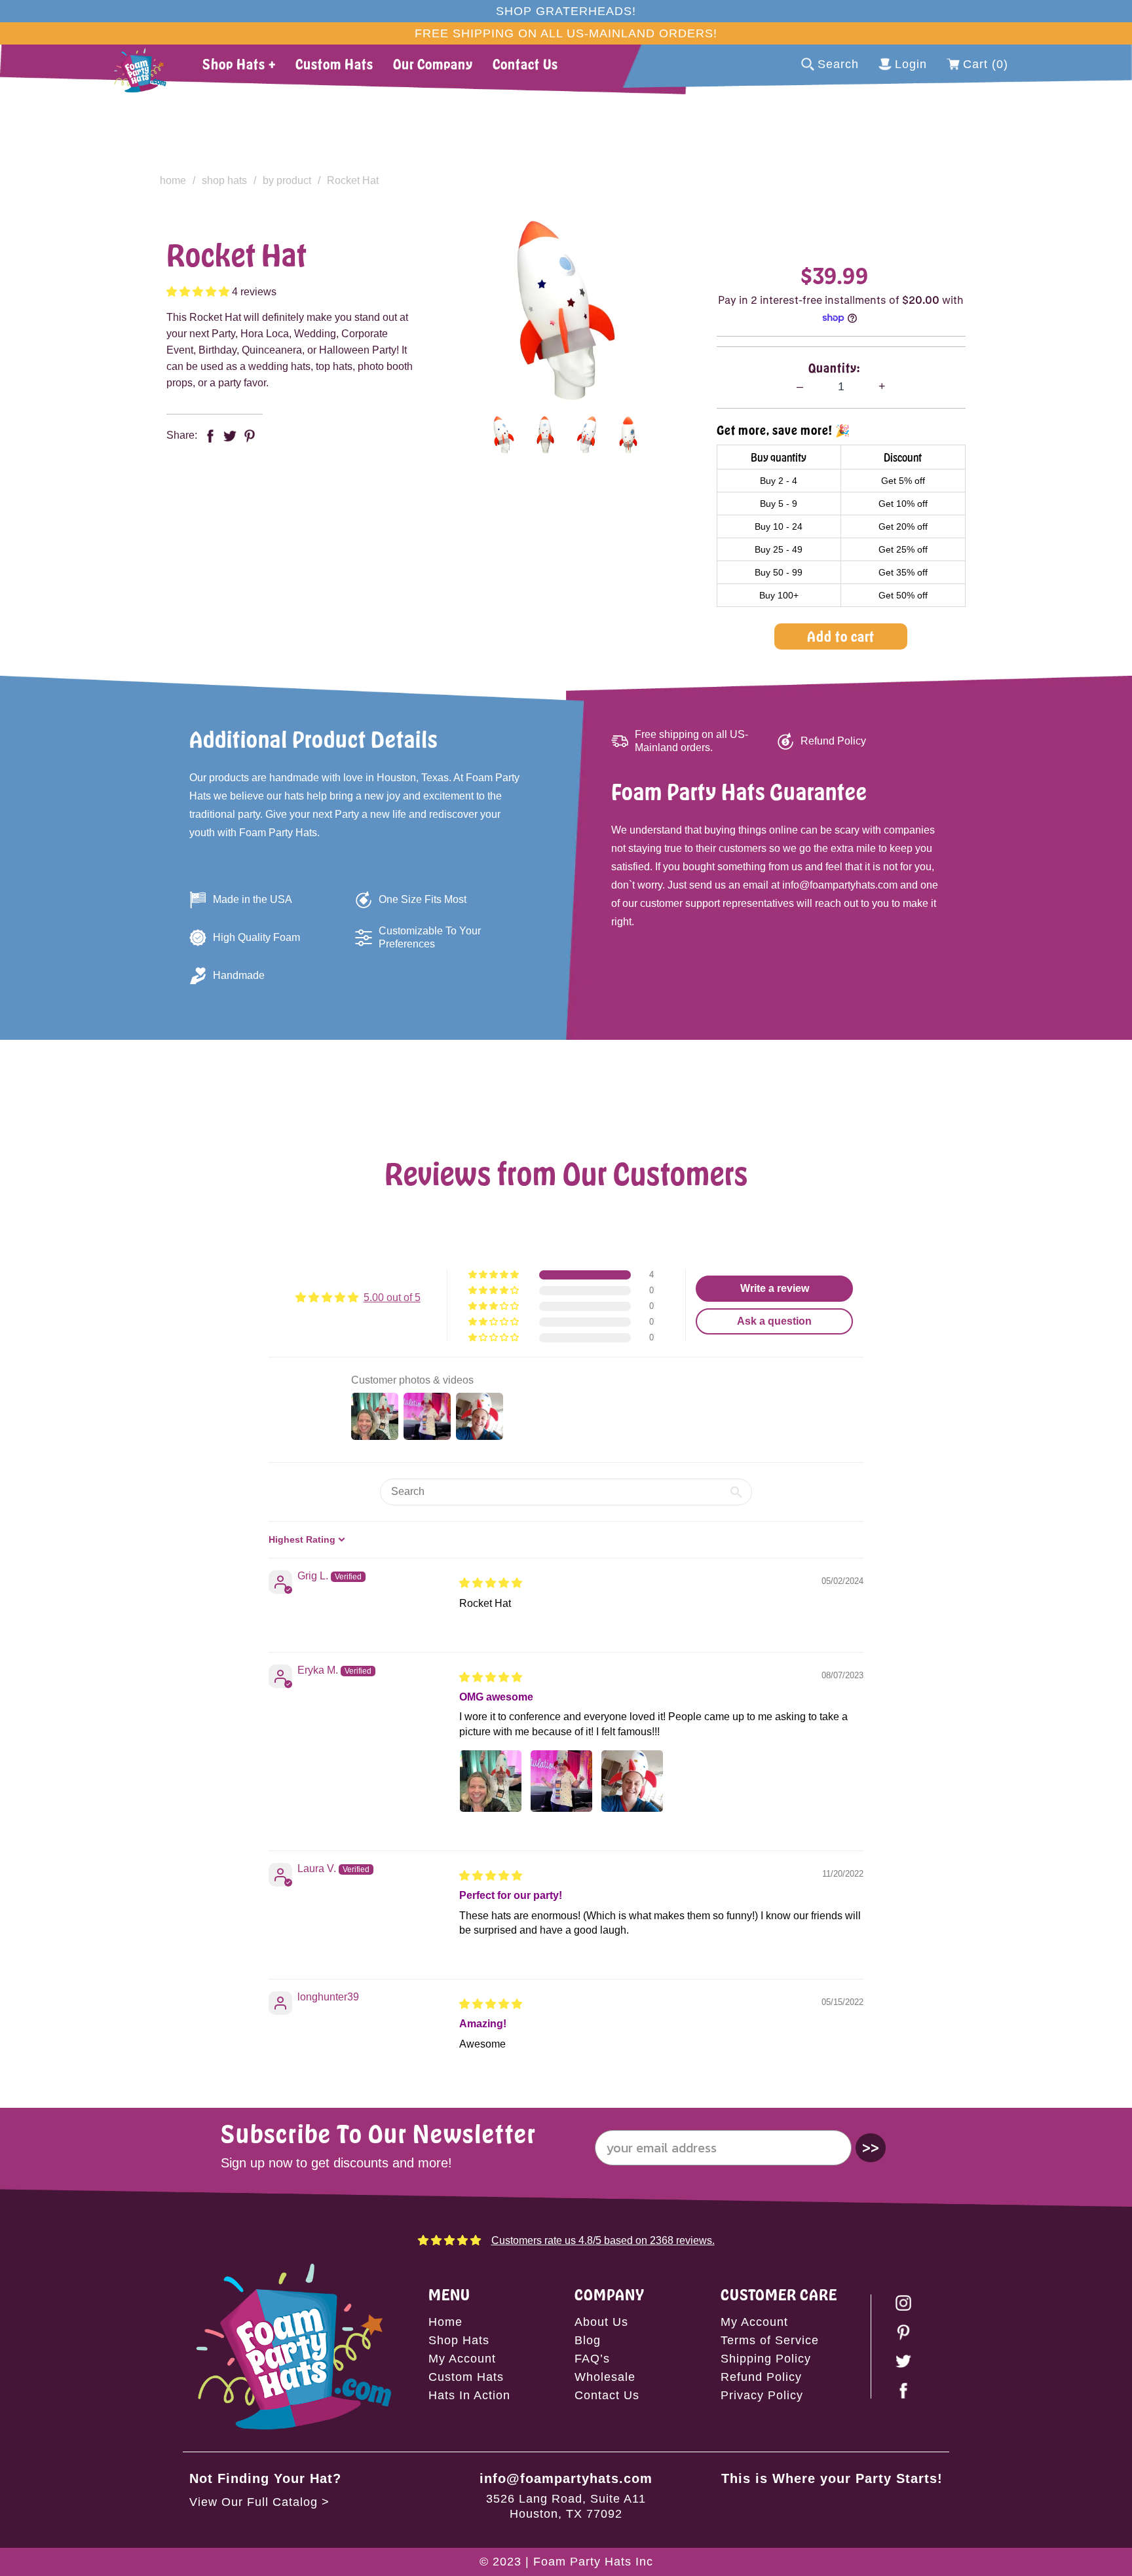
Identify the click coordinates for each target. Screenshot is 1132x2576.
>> (871, 2147)
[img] (491, 1583)
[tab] (503, 435)
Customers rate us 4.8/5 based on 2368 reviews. (603, 2240)
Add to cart (841, 636)
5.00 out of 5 (392, 1297)
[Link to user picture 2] (561, 1781)
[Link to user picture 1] (491, 1781)
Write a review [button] (775, 1288)
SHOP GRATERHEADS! (566, 11)
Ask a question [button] (774, 1321)
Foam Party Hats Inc (593, 2562)
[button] (199, 292)
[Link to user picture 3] (632, 1781)
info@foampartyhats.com (566, 2478)
